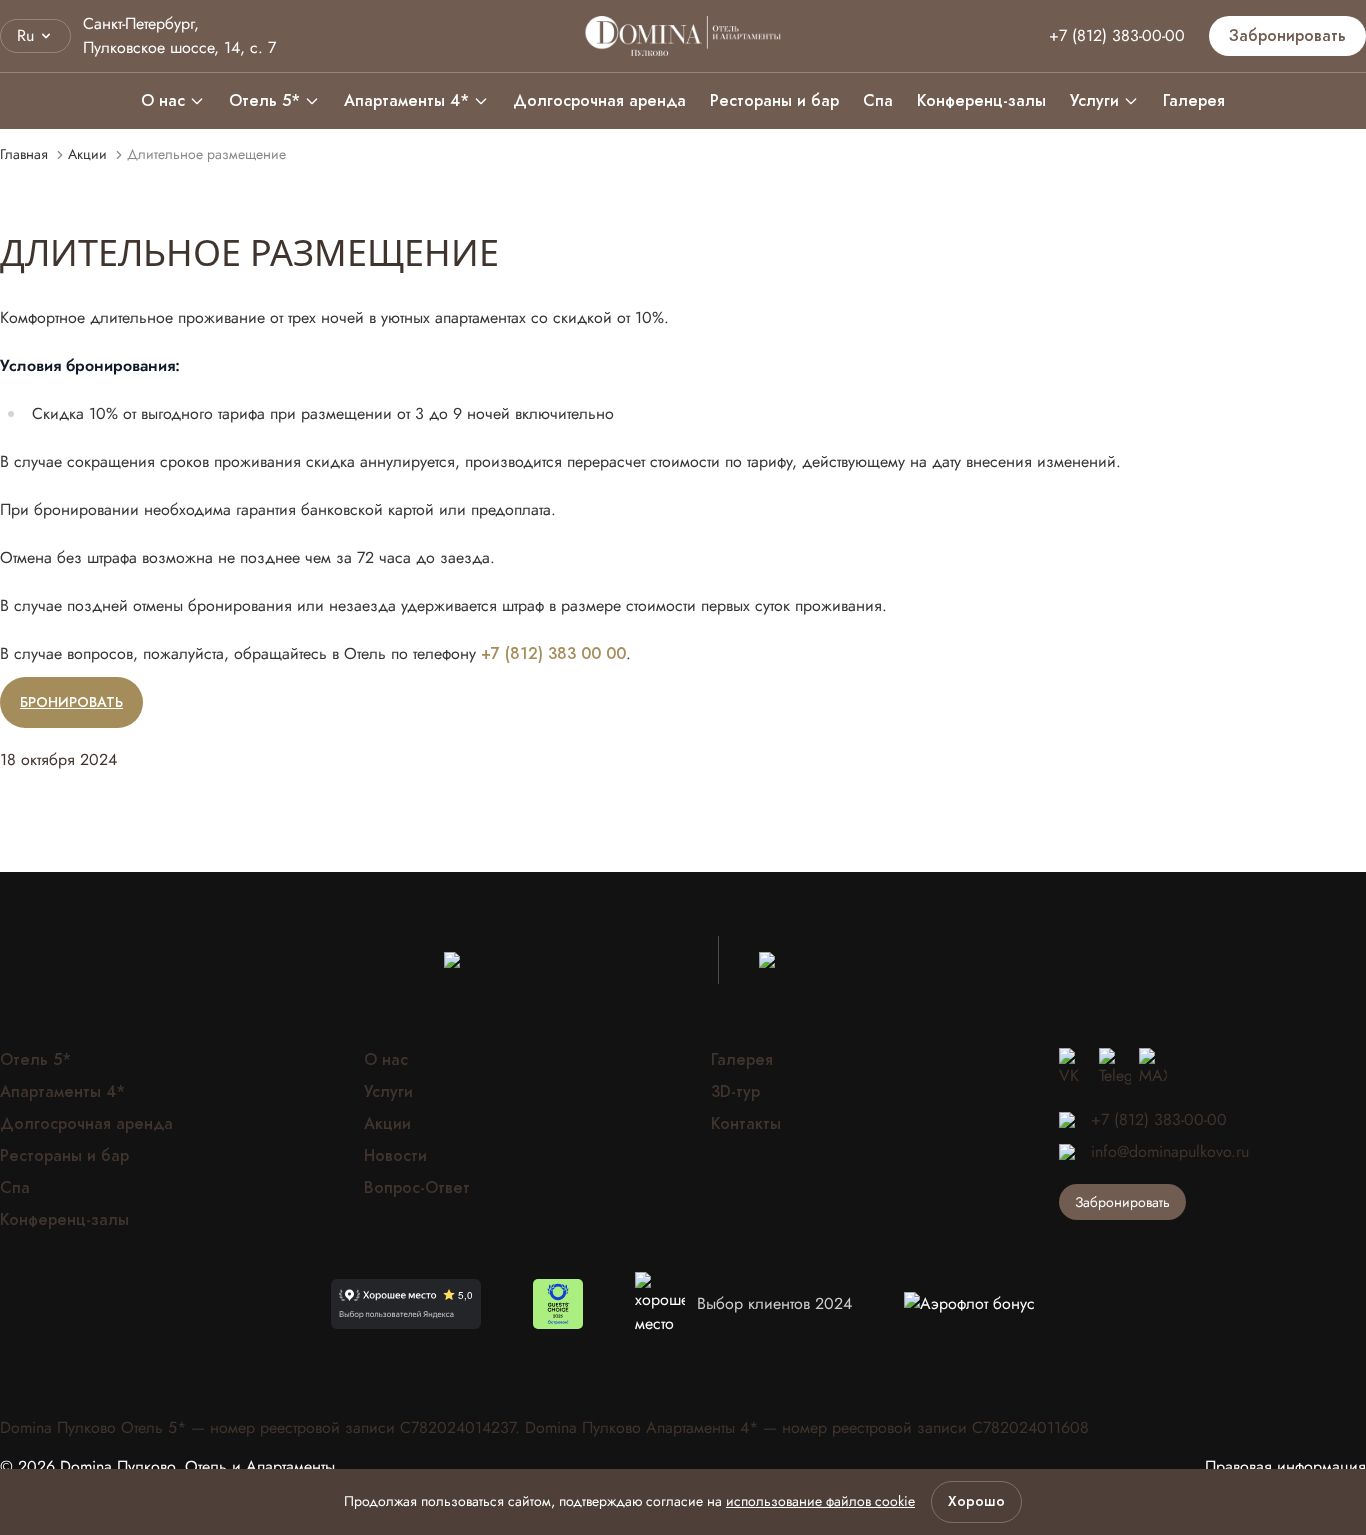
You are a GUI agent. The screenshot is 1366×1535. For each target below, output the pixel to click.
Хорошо (976, 1501)
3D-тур (735, 1092)
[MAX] (1153, 1068)
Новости (395, 1156)
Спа (878, 101)
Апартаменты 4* (406, 101)
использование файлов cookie (820, 1501)
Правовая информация (1285, 1467)
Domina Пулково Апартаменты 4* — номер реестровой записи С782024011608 (807, 1427)
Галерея (1194, 101)
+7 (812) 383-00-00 (1117, 35)
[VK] (1075, 1068)
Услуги (1094, 101)
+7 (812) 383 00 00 (553, 654)
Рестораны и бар (774, 101)
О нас (163, 101)
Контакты (746, 1124)
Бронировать (71, 702)
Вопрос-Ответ (417, 1188)
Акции (87, 154)
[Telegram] (1115, 1068)
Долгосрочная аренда (599, 101)
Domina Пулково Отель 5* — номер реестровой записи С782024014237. (262, 1427)
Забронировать (1287, 36)
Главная (24, 154)
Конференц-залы (981, 101)
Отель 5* (264, 101)
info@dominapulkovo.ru (1170, 1151)
